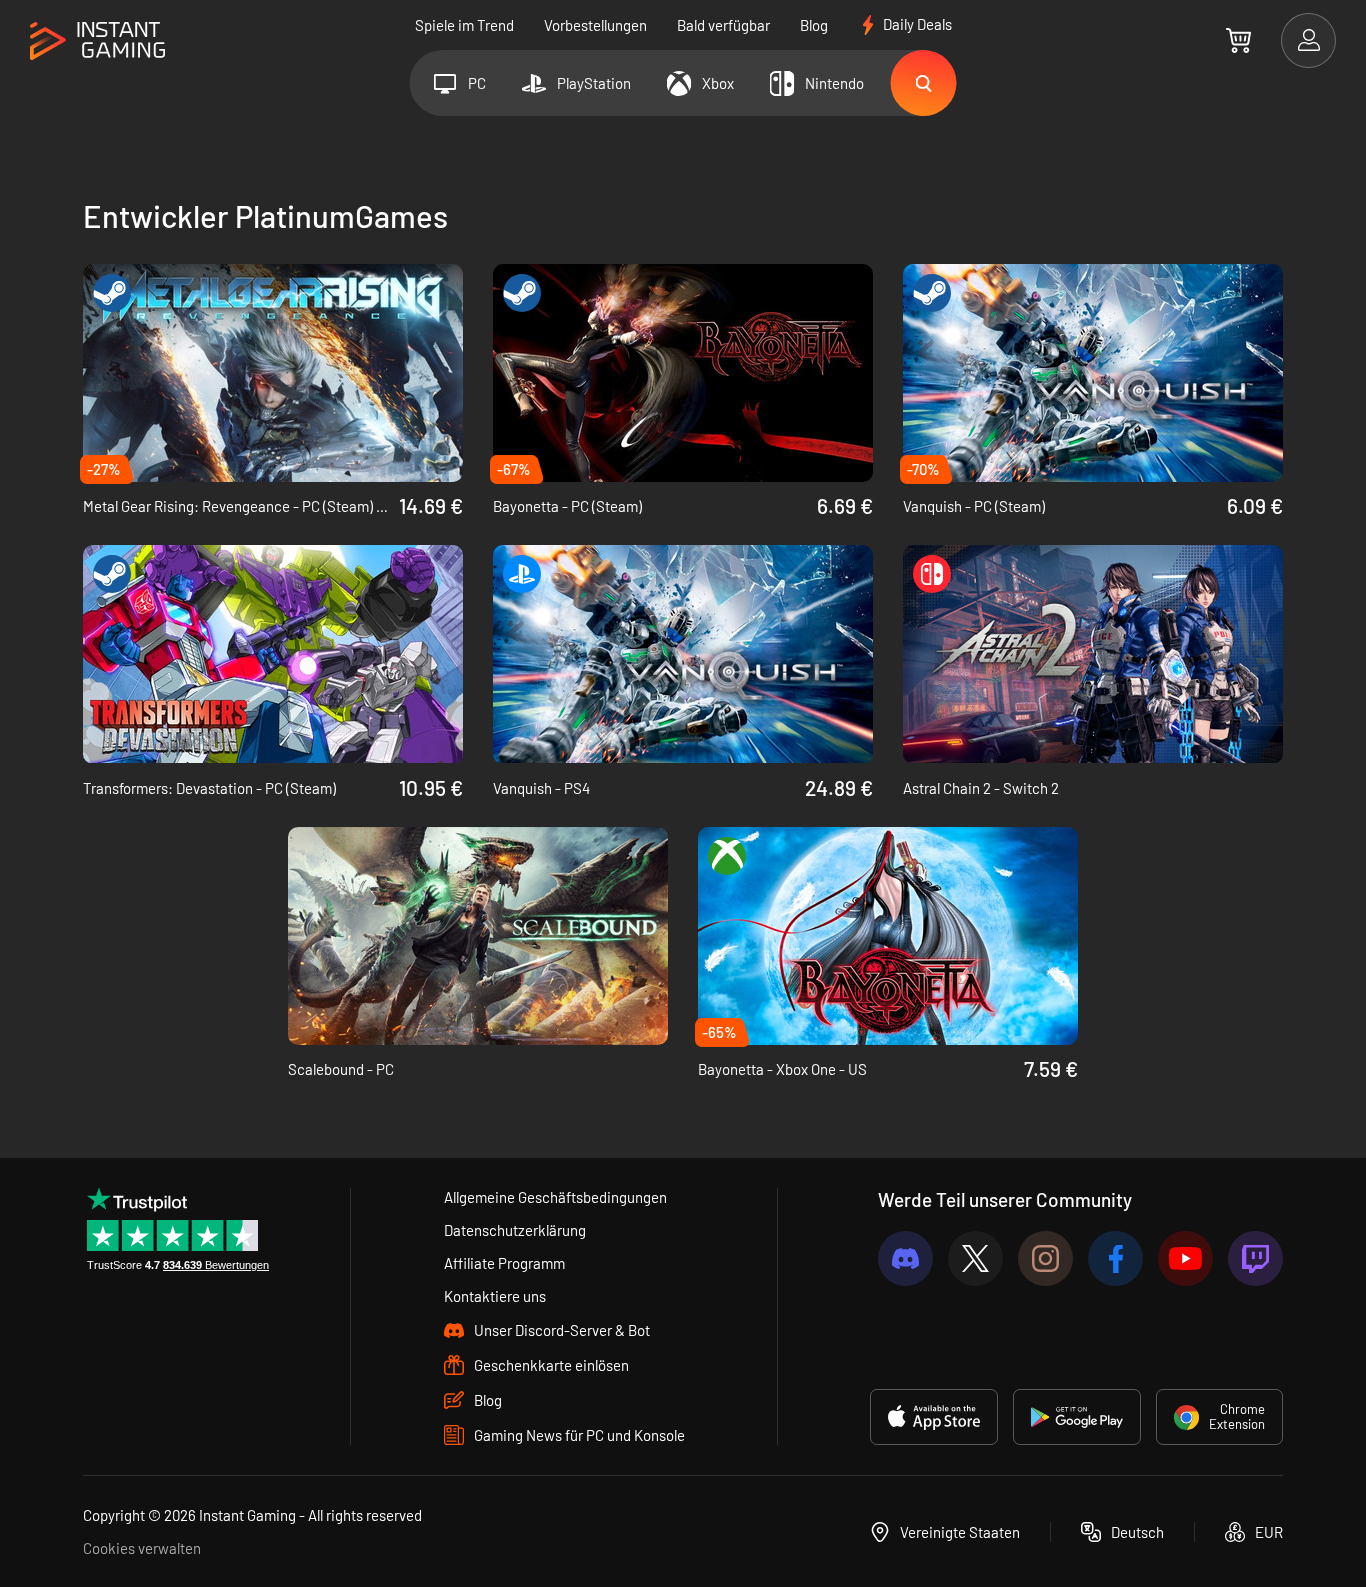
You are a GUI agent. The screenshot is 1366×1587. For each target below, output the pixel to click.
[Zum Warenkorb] (1238, 40)
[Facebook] (1115, 1258)
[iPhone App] (934, 1417)
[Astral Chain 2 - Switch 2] (1093, 654)
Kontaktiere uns (495, 1296)
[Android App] (1077, 1417)
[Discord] (905, 1258)
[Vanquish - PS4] (683, 654)
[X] (975, 1258)
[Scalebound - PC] (478, 936)
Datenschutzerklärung (515, 1230)
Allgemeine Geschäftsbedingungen (555, 1197)
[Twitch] (1255, 1258)
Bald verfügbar (723, 25)
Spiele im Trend (464, 25)
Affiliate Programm (504, 1263)
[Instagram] (1045, 1258)
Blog (814, 25)
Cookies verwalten (142, 1548)
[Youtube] (1185, 1258)
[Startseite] (97, 41)
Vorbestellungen (595, 25)
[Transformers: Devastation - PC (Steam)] (273, 654)
